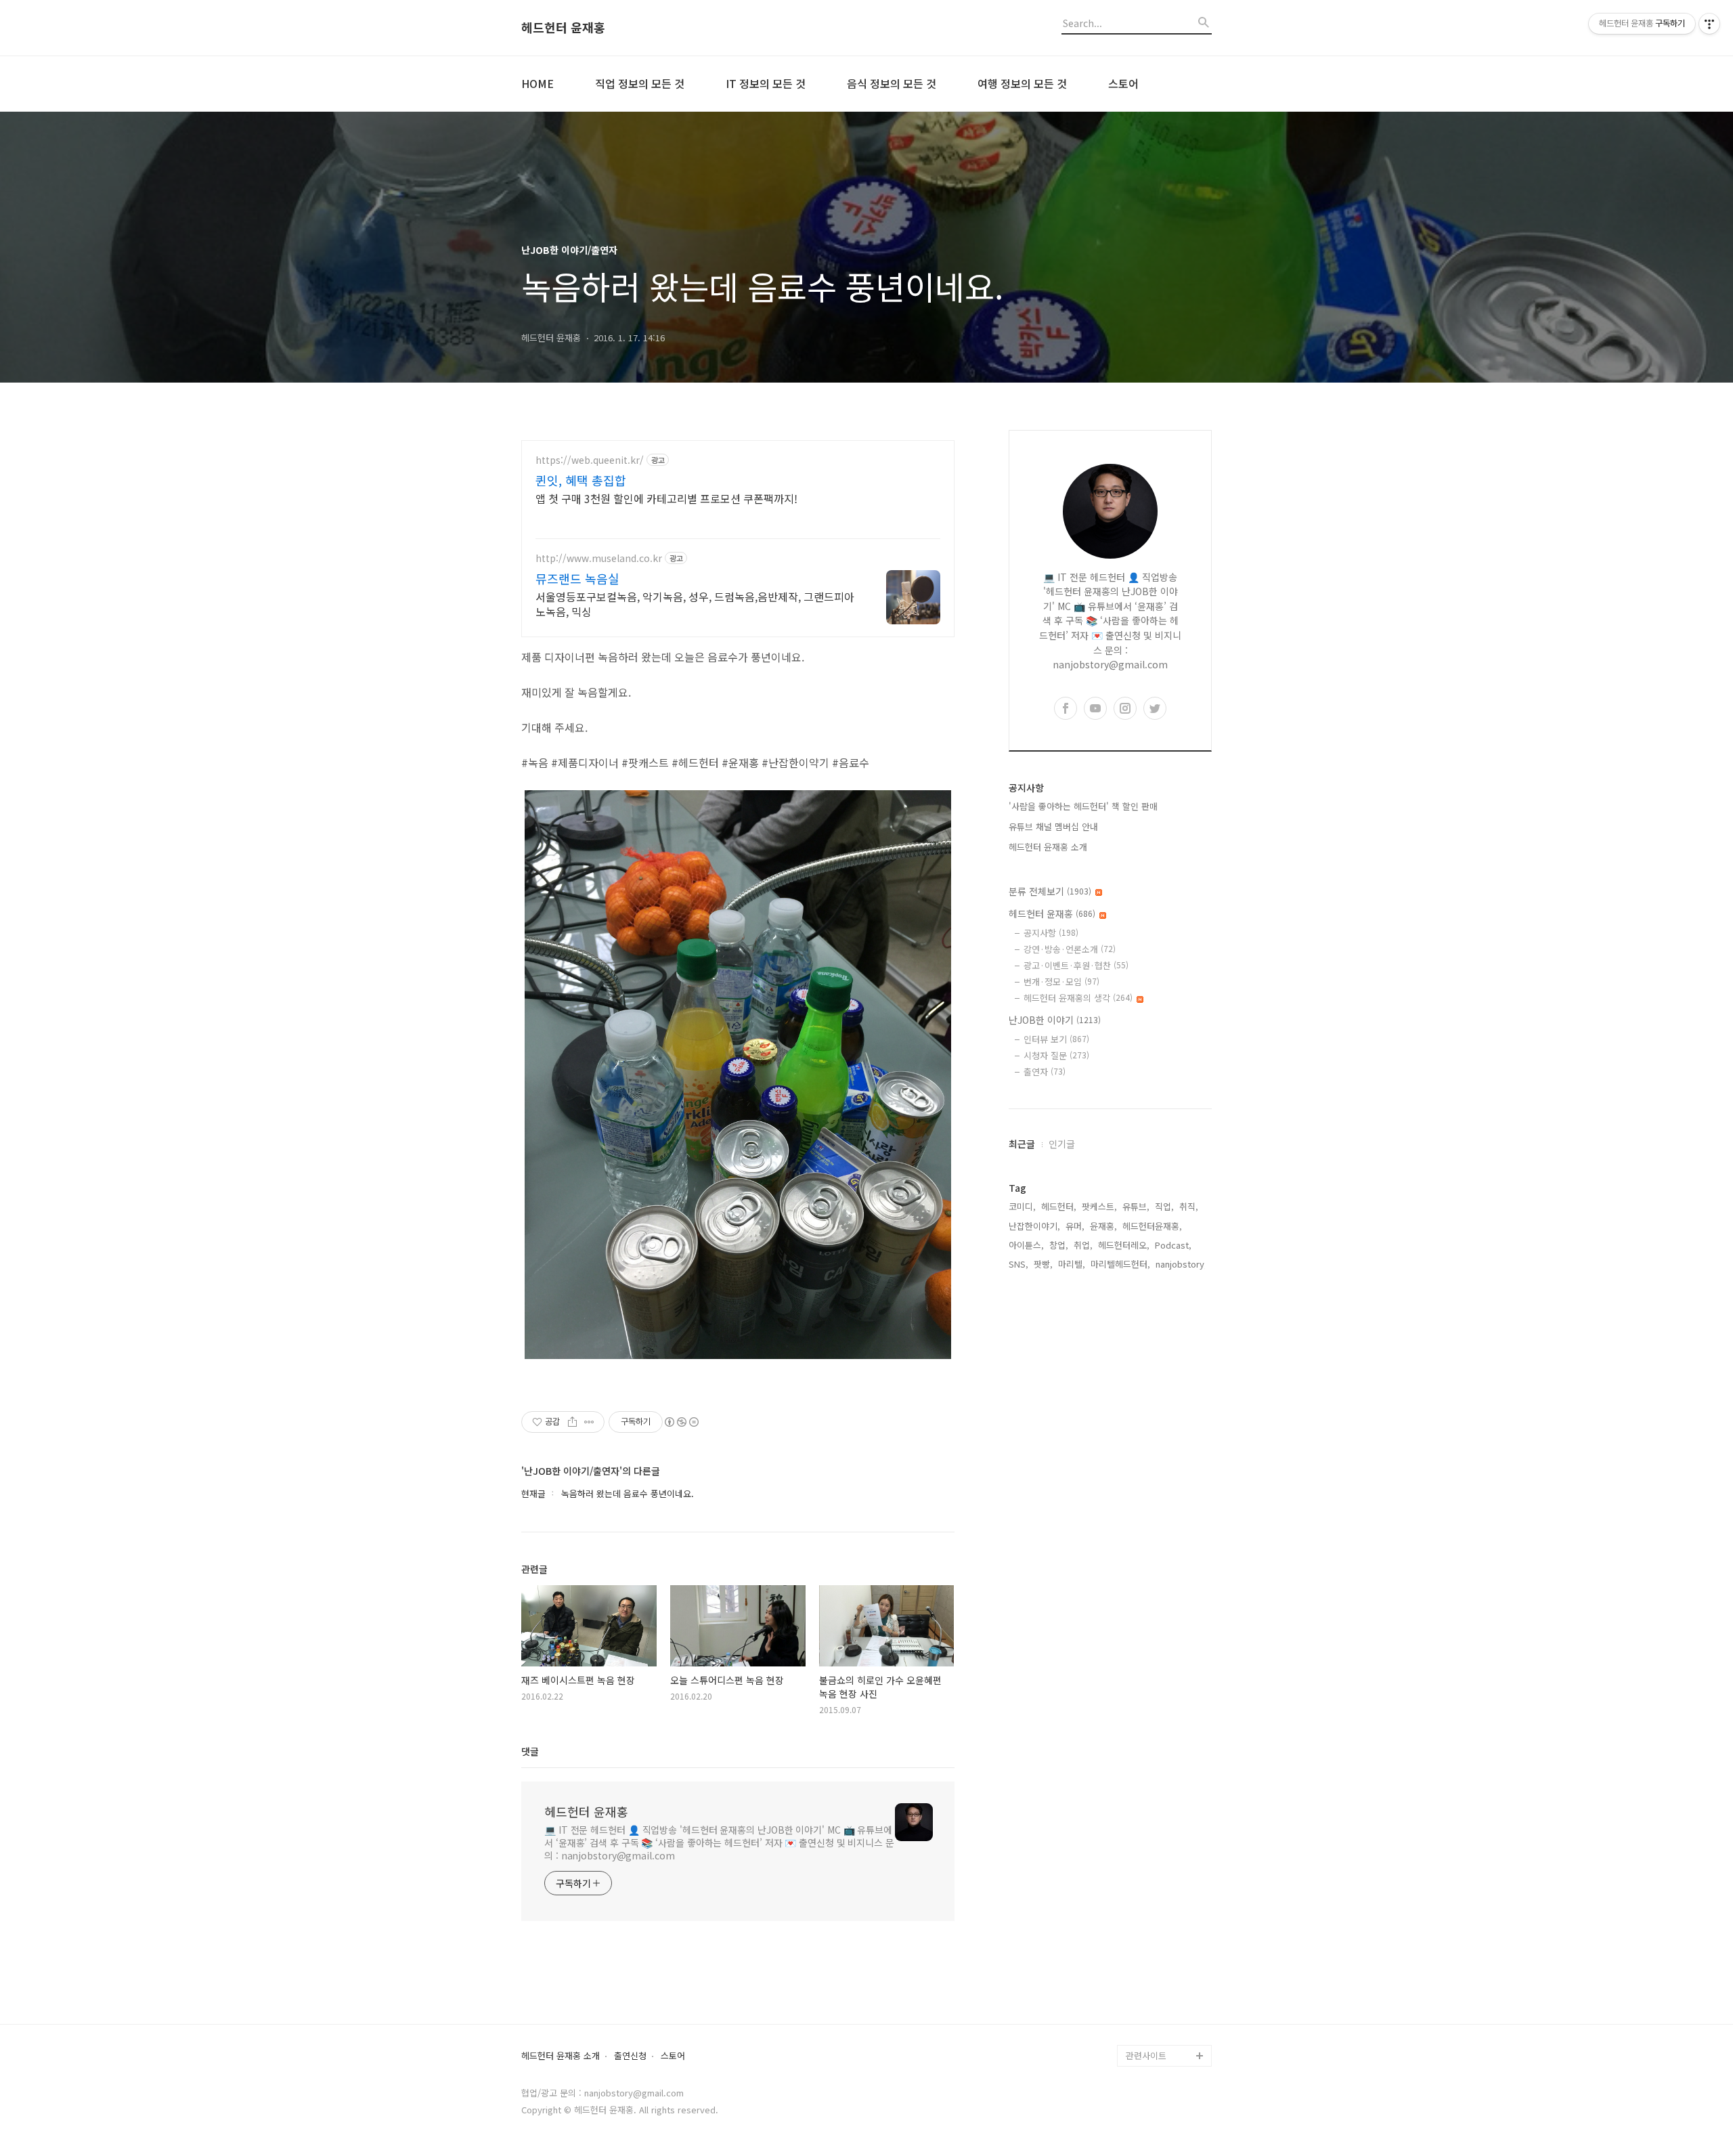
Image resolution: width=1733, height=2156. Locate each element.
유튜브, (1136, 1206)
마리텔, (1072, 1264)
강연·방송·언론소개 (1070, 949)
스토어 (1123, 83)
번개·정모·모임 (1061, 982)
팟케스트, (1099, 1206)
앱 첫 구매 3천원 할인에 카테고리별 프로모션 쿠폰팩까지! (666, 498)
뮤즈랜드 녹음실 (577, 578)
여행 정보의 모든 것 (1022, 83)
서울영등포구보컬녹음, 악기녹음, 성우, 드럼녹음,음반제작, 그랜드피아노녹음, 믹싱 (695, 604)
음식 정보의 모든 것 (892, 83)
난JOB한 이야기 (1055, 1020)
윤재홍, (1103, 1226)
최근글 (1022, 1144)
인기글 (1062, 1144)
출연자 (1045, 1072)
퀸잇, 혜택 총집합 (581, 480)
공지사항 (1051, 933)
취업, (1083, 1245)
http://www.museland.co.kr (599, 558)
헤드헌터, (1059, 1206)
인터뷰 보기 (1056, 1039)
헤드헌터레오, (1124, 1245)
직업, (1164, 1206)
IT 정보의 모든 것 (766, 83)
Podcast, (1173, 1245)
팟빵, (1043, 1264)
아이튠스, (1026, 1245)
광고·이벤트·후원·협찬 (1076, 965)
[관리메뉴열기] (1709, 24)
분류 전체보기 (1050, 891)
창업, (1059, 1245)
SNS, (1018, 1264)
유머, (1075, 1226)
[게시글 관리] (589, 1422)
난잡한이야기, (1034, 1226)
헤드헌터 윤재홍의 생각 (1078, 998)
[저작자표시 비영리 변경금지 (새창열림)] (681, 1422)
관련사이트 (1146, 2055)
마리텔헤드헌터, (1120, 1264)
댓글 (530, 1751)
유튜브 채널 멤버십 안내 (1053, 826)
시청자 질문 (1056, 1055)
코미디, (1022, 1206)
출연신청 (630, 2056)
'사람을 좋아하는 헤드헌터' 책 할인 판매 (1083, 806)
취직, (1189, 1206)
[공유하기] (572, 1422)
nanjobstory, (1181, 1264)
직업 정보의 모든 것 (640, 83)
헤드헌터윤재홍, (1152, 1226)
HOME (538, 83)
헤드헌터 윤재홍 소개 (1048, 847)
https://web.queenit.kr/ (590, 460)
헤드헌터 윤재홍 (563, 28)
